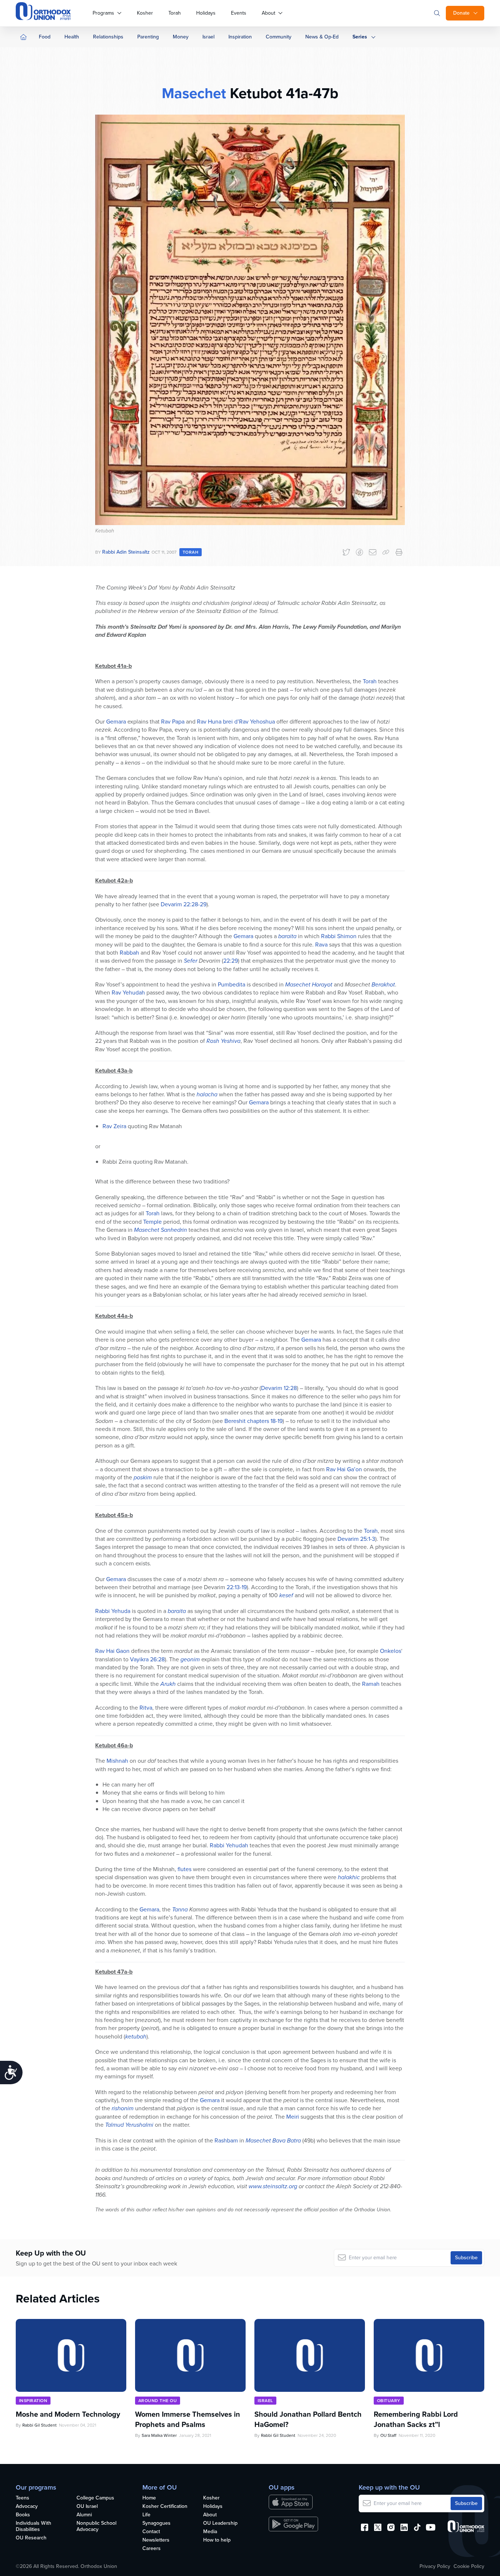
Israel (208, 37)
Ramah (371, 1684)
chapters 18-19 (265, 1421)
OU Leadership (220, 2523)
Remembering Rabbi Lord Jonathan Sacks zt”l (416, 2419)
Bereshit (235, 1421)
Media (210, 2532)
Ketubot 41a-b (113, 666)
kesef (286, 1595)
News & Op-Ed (322, 37)
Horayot (322, 984)
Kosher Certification (165, 2507)
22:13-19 (237, 1587)
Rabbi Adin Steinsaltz (126, 552)
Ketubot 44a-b (114, 1316)
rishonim (123, 2108)
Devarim (171, 904)
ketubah (136, 2036)
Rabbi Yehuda (113, 1611)
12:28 (290, 1388)
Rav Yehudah (128, 993)
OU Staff (388, 2435)
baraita (287, 936)
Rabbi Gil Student (40, 2425)
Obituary (389, 2401)
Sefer (191, 961)
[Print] (399, 552)
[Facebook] (359, 552)
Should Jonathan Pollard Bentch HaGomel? (308, 2419)
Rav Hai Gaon (112, 1651)
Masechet (194, 93)
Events (239, 13)
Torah (175, 13)
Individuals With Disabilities (33, 2527)
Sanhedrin (174, 1230)
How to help (217, 2540)
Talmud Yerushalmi (129, 2125)
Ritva (146, 1708)
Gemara (116, 722)
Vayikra (139, 1659)
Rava (321, 945)
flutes (184, 1869)
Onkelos (391, 1651)
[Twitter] (346, 552)
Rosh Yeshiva (223, 1041)
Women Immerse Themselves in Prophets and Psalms (188, 2419)
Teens (23, 2498)
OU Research (31, 2538)
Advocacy (27, 2507)
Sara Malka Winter (159, 2435)
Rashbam (226, 2140)
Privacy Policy (435, 2566)
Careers (152, 2549)
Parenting (148, 37)
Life (146, 2515)
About (268, 13)
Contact (151, 2532)
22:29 (231, 961)
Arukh (168, 1684)
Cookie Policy (469, 2566)
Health (72, 37)
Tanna (180, 1909)
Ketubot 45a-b (114, 1515)
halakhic (349, 1877)
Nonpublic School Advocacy (96, 2527)
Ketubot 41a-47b (282, 93)
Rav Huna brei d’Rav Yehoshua (236, 722)
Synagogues (156, 2523)
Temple (152, 1222)
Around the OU (158, 2401)
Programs (103, 13)
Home (149, 2498)
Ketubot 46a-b (114, 1745)
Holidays (206, 13)
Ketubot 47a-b (114, 1972)
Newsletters (156, 2540)
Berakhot (383, 984)
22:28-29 (195, 904)
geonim (190, 1659)
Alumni (84, 2515)
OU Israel (87, 2507)
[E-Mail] (373, 552)
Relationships (108, 37)
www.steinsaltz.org (273, 2186)
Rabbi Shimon (339, 936)
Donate (461, 13)
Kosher (145, 13)
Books (23, 2515)
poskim (143, 1477)
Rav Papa (173, 722)
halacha (207, 1094)
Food (45, 37)
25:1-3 (368, 1539)
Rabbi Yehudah (229, 1845)
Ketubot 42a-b (114, 880)
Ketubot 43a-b (114, 1070)
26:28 (157, 1659)
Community (279, 37)
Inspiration (240, 37)
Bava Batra (287, 2140)
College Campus (95, 2498)
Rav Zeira (114, 1126)
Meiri (293, 2117)
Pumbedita (232, 984)
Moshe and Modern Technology (68, 2414)
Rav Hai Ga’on (344, 1469)
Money (181, 37)
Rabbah (129, 953)
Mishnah (117, 1761)
